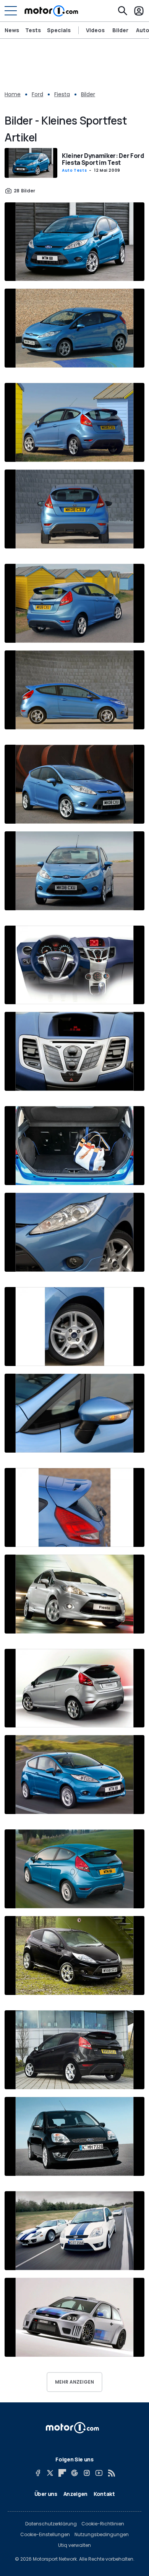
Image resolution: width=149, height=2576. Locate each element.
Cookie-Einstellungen (45, 2535)
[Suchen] (123, 11)
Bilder (120, 30)
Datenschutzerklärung (51, 2524)
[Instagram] (87, 2473)
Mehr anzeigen (74, 2382)
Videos (95, 30)
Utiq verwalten (74, 2545)
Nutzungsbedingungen (102, 2535)
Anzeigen (75, 2494)
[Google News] (74, 2473)
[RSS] (111, 2473)
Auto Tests (74, 170)
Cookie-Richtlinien (103, 2524)
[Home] (51, 11)
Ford (37, 94)
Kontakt (104, 2494)
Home (13, 94)
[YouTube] (99, 2473)
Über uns (46, 2494)
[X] (50, 2473)
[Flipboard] (62, 2473)
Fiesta (62, 94)
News (12, 30)
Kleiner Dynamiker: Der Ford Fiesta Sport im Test (103, 159)
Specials (59, 30)
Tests (33, 30)
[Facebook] (38, 2473)
